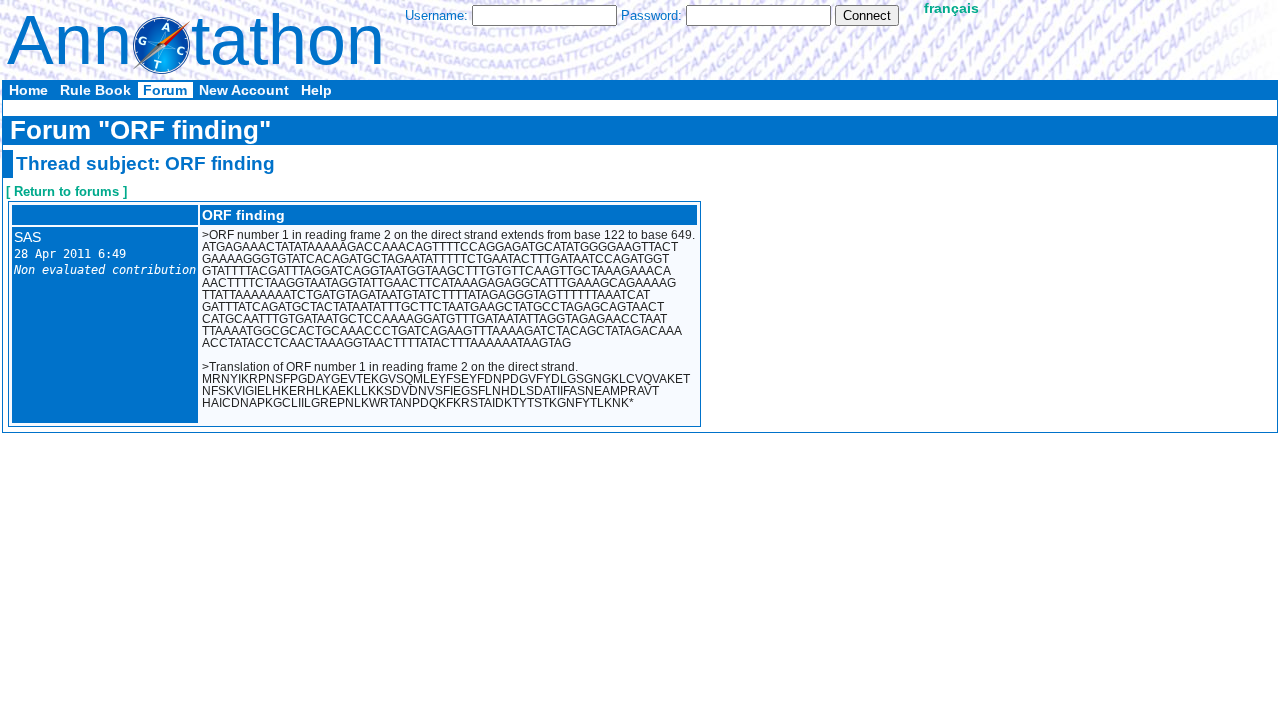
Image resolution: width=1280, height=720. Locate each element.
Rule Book (95, 90)
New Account (244, 90)
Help (316, 90)
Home (28, 90)
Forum (165, 90)
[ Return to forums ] (66, 191)
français (951, 8)
